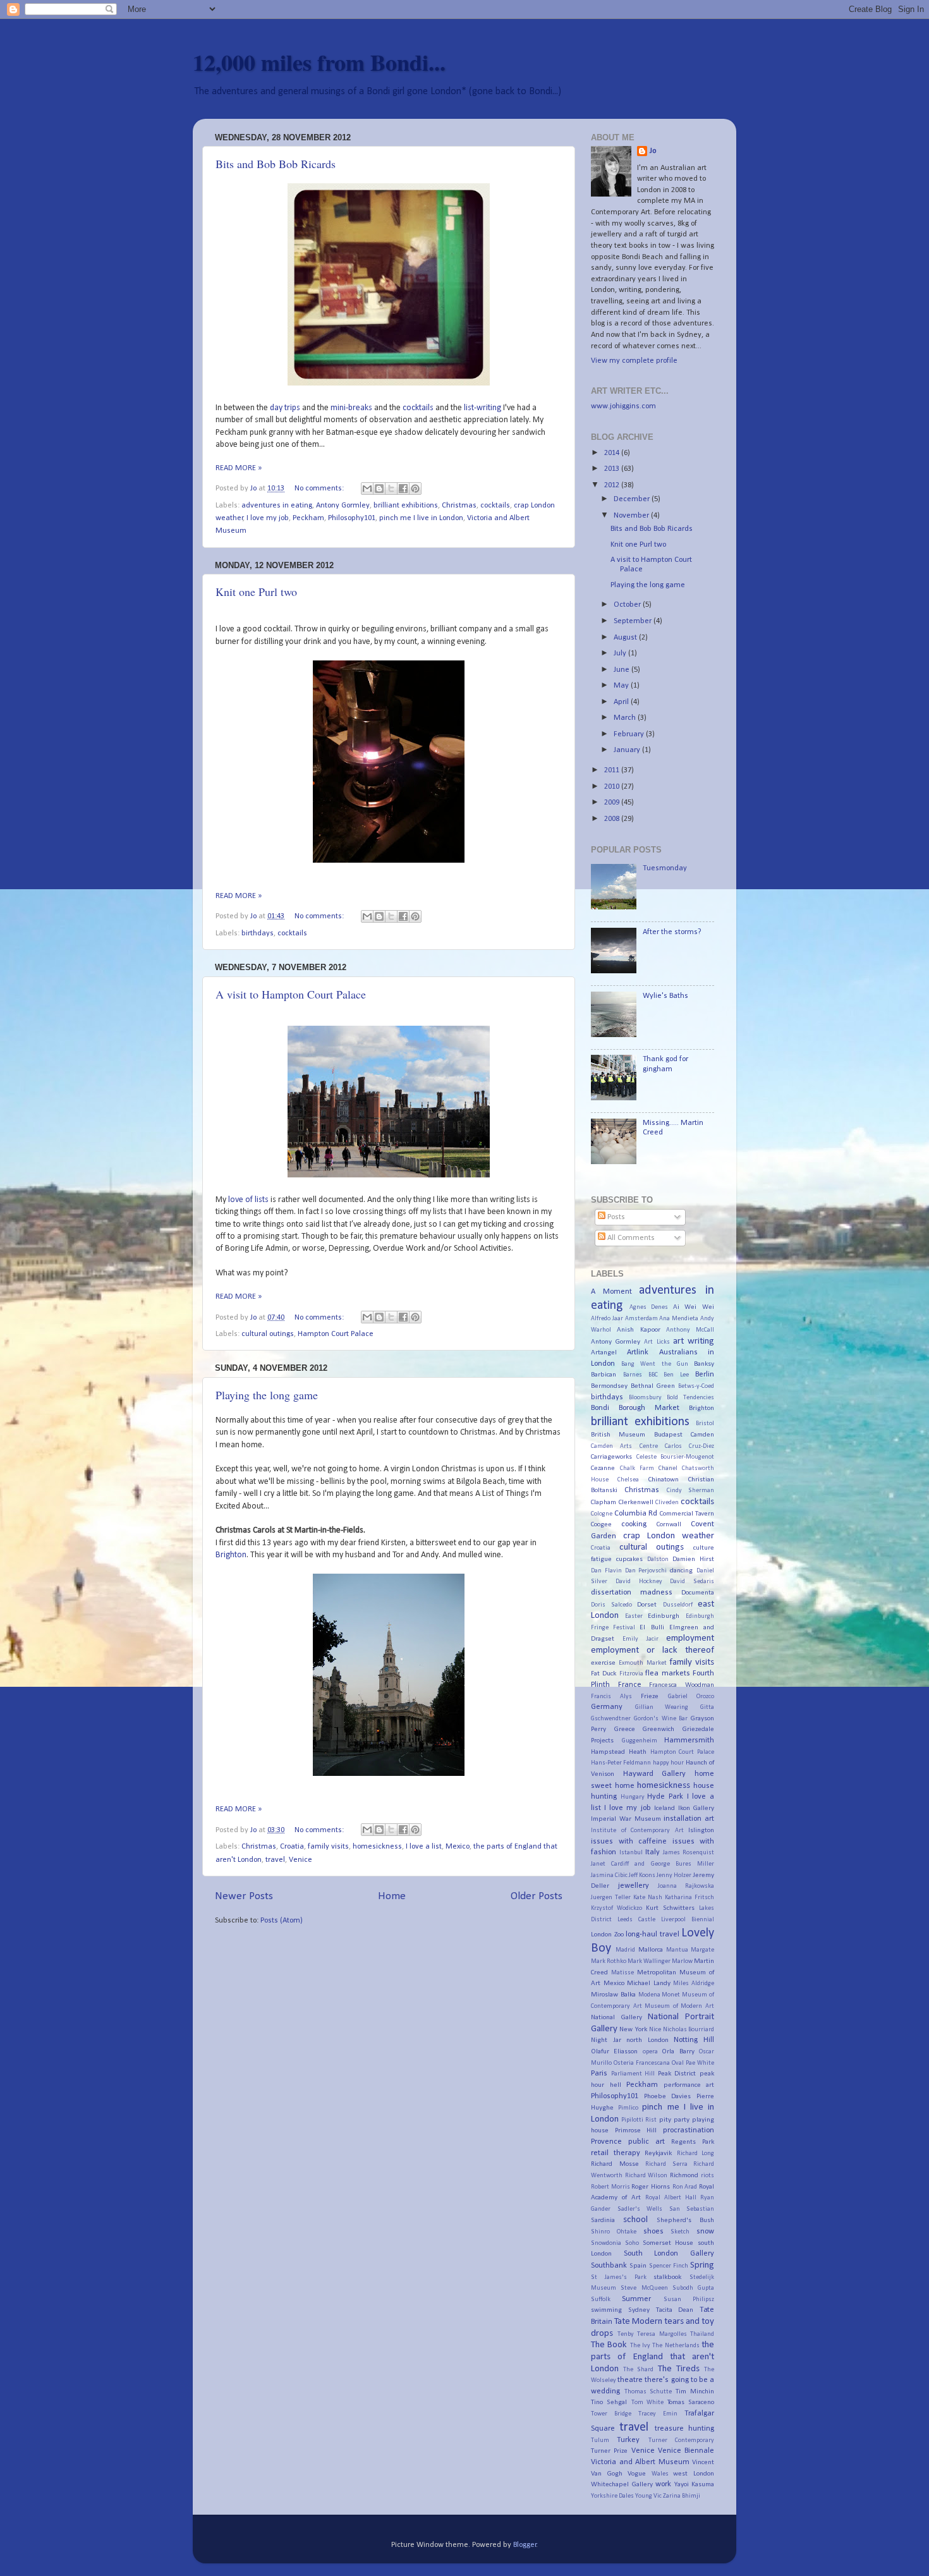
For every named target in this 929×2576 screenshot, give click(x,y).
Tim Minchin (695, 2391)
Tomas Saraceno (691, 2402)
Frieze (650, 1696)
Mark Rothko (609, 1961)
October (628, 605)
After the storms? (672, 932)
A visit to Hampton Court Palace (291, 994)
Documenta (698, 1593)
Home (392, 1896)
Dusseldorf (678, 1605)
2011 (613, 770)
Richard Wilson (647, 2176)
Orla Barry (678, 2051)
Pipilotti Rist (639, 2120)
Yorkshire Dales (612, 2496)
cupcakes (629, 1559)
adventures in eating (277, 506)
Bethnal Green (653, 1386)
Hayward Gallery (655, 1774)
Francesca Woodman (682, 1685)
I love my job (268, 518)
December (633, 499)
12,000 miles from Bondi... (319, 62)
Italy (653, 1852)
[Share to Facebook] (403, 489)
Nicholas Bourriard (689, 2030)
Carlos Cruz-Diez (689, 1446)
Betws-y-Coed (696, 1386)
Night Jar (606, 2040)
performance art (689, 2085)
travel (275, 1860)
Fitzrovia (631, 1674)
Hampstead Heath (619, 1752)
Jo (653, 151)
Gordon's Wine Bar (661, 1719)
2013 (613, 469)
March (626, 718)
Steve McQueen (644, 2288)
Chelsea (628, 1480)
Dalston (658, 1559)
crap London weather (669, 1536)
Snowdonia (606, 2243)
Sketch (680, 2232)
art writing (694, 1341)
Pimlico (628, 2108)
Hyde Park (665, 1797)
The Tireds (679, 2369)
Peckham (308, 518)
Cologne (602, 1514)
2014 (613, 453)
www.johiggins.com (623, 406)
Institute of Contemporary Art (637, 1831)
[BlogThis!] (379, 489)
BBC (653, 1375)
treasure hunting (684, 2429)
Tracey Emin (658, 2414)
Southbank (609, 2266)
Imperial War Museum (626, 1819)
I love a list (424, 1847)
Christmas (459, 506)
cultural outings (268, 1334)
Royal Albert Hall (671, 2198)
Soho (632, 2243)
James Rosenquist (689, 1853)
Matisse (622, 1973)
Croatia (292, 1847)
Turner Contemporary (681, 2440)
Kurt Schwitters (670, 1908)
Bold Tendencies (690, 1398)
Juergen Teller (611, 1898)
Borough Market (649, 1408)
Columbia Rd (636, 1514)
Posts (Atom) (282, 1921)
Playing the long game (267, 1395)
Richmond (684, 2175)
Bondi (600, 1408)
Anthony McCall (690, 1330)
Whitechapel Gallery (622, 2484)
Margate (702, 1950)
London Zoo (607, 1935)
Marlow (682, 1961)
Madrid (625, 1950)
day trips (285, 408)
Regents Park (693, 2142)
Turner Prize (609, 2451)
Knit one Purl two (256, 592)
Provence (606, 2142)
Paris (599, 2074)
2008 (613, 819)
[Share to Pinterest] (415, 489)
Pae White (700, 2063)
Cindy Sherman (690, 1491)
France (630, 1685)
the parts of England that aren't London (653, 2357)
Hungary (633, 1797)
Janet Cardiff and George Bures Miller (653, 1864)
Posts (615, 1217)
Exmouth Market (642, 1663)
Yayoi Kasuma (695, 2484)
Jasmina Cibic (609, 1875)
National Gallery (616, 2017)
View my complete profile (634, 361)
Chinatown (664, 1479)
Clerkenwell (636, 1502)
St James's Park (619, 2277)
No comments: (320, 489)
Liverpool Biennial (688, 1920)
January (628, 750)
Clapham (604, 1502)
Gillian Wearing (662, 1707)
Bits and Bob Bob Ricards (276, 164)
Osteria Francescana (642, 2063)
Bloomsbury (645, 1398)
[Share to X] (391, 489)
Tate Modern (638, 2322)
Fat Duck (604, 1674)
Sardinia (603, 2220)
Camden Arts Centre (624, 1446)
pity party (674, 2120)
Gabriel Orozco (691, 1697)
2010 (613, 787)
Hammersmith (689, 1741)
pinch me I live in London (421, 518)
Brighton (231, 1555)
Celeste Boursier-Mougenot (675, 1457)
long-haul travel (653, 1935)
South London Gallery (669, 2254)
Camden (702, 1435)
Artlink (638, 1352)
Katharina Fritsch (689, 1898)
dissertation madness (632, 1593)
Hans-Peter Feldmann (621, 1763)
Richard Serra (666, 2164)
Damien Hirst (693, 1559)
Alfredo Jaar (607, 1319)
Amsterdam (641, 1319)
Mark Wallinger (649, 1961)
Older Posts (537, 1896)
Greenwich (659, 1729)
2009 (613, 803)
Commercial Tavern (687, 1514)
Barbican (604, 1375)
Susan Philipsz (689, 2300)
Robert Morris (610, 2187)
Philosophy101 (352, 518)
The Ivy (640, 2346)
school (635, 2220)
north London (647, 2040)
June (622, 670)
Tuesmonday (665, 868)
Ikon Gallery (696, 1808)
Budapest (668, 1435)
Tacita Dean (675, 2310)
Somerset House (668, 2243)
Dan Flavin (606, 1571)
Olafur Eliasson (614, 2051)
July (621, 653)
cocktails (418, 408)
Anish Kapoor (639, 1330)
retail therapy (616, 2153)
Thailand (702, 2334)
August (626, 638)
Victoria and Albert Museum (640, 2462)
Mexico (458, 1847)
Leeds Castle (636, 1920)
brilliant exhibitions (406, 506)
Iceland (665, 1808)
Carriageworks (611, 1457)
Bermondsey (609, 1386)
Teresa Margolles (662, 2334)
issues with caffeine (629, 1842)
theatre (630, 2380)
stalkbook (667, 2277)
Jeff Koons (642, 1875)
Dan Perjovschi (646, 1571)
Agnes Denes (649, 1307)
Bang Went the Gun (655, 1364)
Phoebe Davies (668, 2096)
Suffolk (601, 2300)
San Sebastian (692, 2209)
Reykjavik (658, 2153)
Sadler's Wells (640, 2209)
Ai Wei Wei (694, 1307)
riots (707, 2176)
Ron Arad (685, 2187)
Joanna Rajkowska (686, 1886)
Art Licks (657, 1342)
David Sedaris (692, 1582)
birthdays (258, 933)
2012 (613, 485)
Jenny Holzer (674, 1875)
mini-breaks (351, 408)
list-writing (483, 408)
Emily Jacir (640, 1639)
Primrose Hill (636, 2130)
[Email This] (367, 489)
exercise (603, 1663)
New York (633, 2029)
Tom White (647, 2403)
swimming (606, 2310)
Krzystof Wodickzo (616, 1908)
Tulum (600, 2440)
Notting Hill (694, 2040)
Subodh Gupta (693, 2288)
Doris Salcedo (611, 1605)
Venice (301, 1860)
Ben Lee (676, 1375)
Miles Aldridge (694, 1984)
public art (647, 2142)
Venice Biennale (686, 2451)
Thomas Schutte (648, 2392)
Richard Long (696, 2154)
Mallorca (651, 1950)
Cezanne (603, 1468)
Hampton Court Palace (336, 1334)
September (634, 621)
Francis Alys (611, 1697)
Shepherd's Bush (685, 2220)
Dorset (647, 1605)
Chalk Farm (637, 1468)
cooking (634, 1524)
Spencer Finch (669, 2266)
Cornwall (669, 1524)
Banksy (704, 1364)
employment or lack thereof (653, 1650)
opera (650, 2052)
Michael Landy (649, 1983)
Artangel (604, 1352)
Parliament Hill (633, 2074)
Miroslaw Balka (613, 1995)
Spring (702, 2265)
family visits (328, 1847)
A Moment (611, 1292)
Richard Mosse (615, 2164)
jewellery (634, 1886)
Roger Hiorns (651, 2187)
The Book (609, 2345)
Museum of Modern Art (679, 2006)
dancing (681, 1571)
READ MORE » (239, 468)
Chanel (668, 1468)
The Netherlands (676, 2346)
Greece (625, 1729)
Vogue (637, 2474)
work (663, 2484)
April (622, 702)
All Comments (630, 1238)
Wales (660, 2474)
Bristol (705, 1424)
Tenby (626, 2334)
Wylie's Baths (665, 996)
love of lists (248, 1200)
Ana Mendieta (679, 1319)
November (632, 516)
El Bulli (652, 1627)
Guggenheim (640, 1741)
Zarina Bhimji (682, 2496)
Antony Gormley (343, 506)
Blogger (525, 2545)
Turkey (628, 2440)
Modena (649, 1995)
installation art (689, 1819)
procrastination (689, 2130)
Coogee (601, 1524)
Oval (678, 2063)
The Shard (638, 2370)
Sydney (639, 2310)
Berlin (705, 1375)
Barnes (633, 1375)
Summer (636, 2299)
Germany (607, 1707)
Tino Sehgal (609, 2402)
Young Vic (648, 2496)
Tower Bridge (611, 2414)
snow (705, 2232)
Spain (638, 2266)
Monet (671, 1995)
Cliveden (667, 1503)
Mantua (677, 1950)
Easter (634, 1616)
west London (694, 2474)
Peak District (677, 2074)
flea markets (667, 1674)
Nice (655, 2030)
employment (690, 1638)
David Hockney (639, 1582)
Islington (701, 1830)
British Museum (618, 1435)
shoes (653, 2232)
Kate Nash (648, 1898)
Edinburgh (664, 1616)
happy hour (668, 1763)
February (630, 734)
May (622, 686)
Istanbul (631, 1853)
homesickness (377, 1847)
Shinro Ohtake (614, 2232)
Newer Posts (244, 1896)
